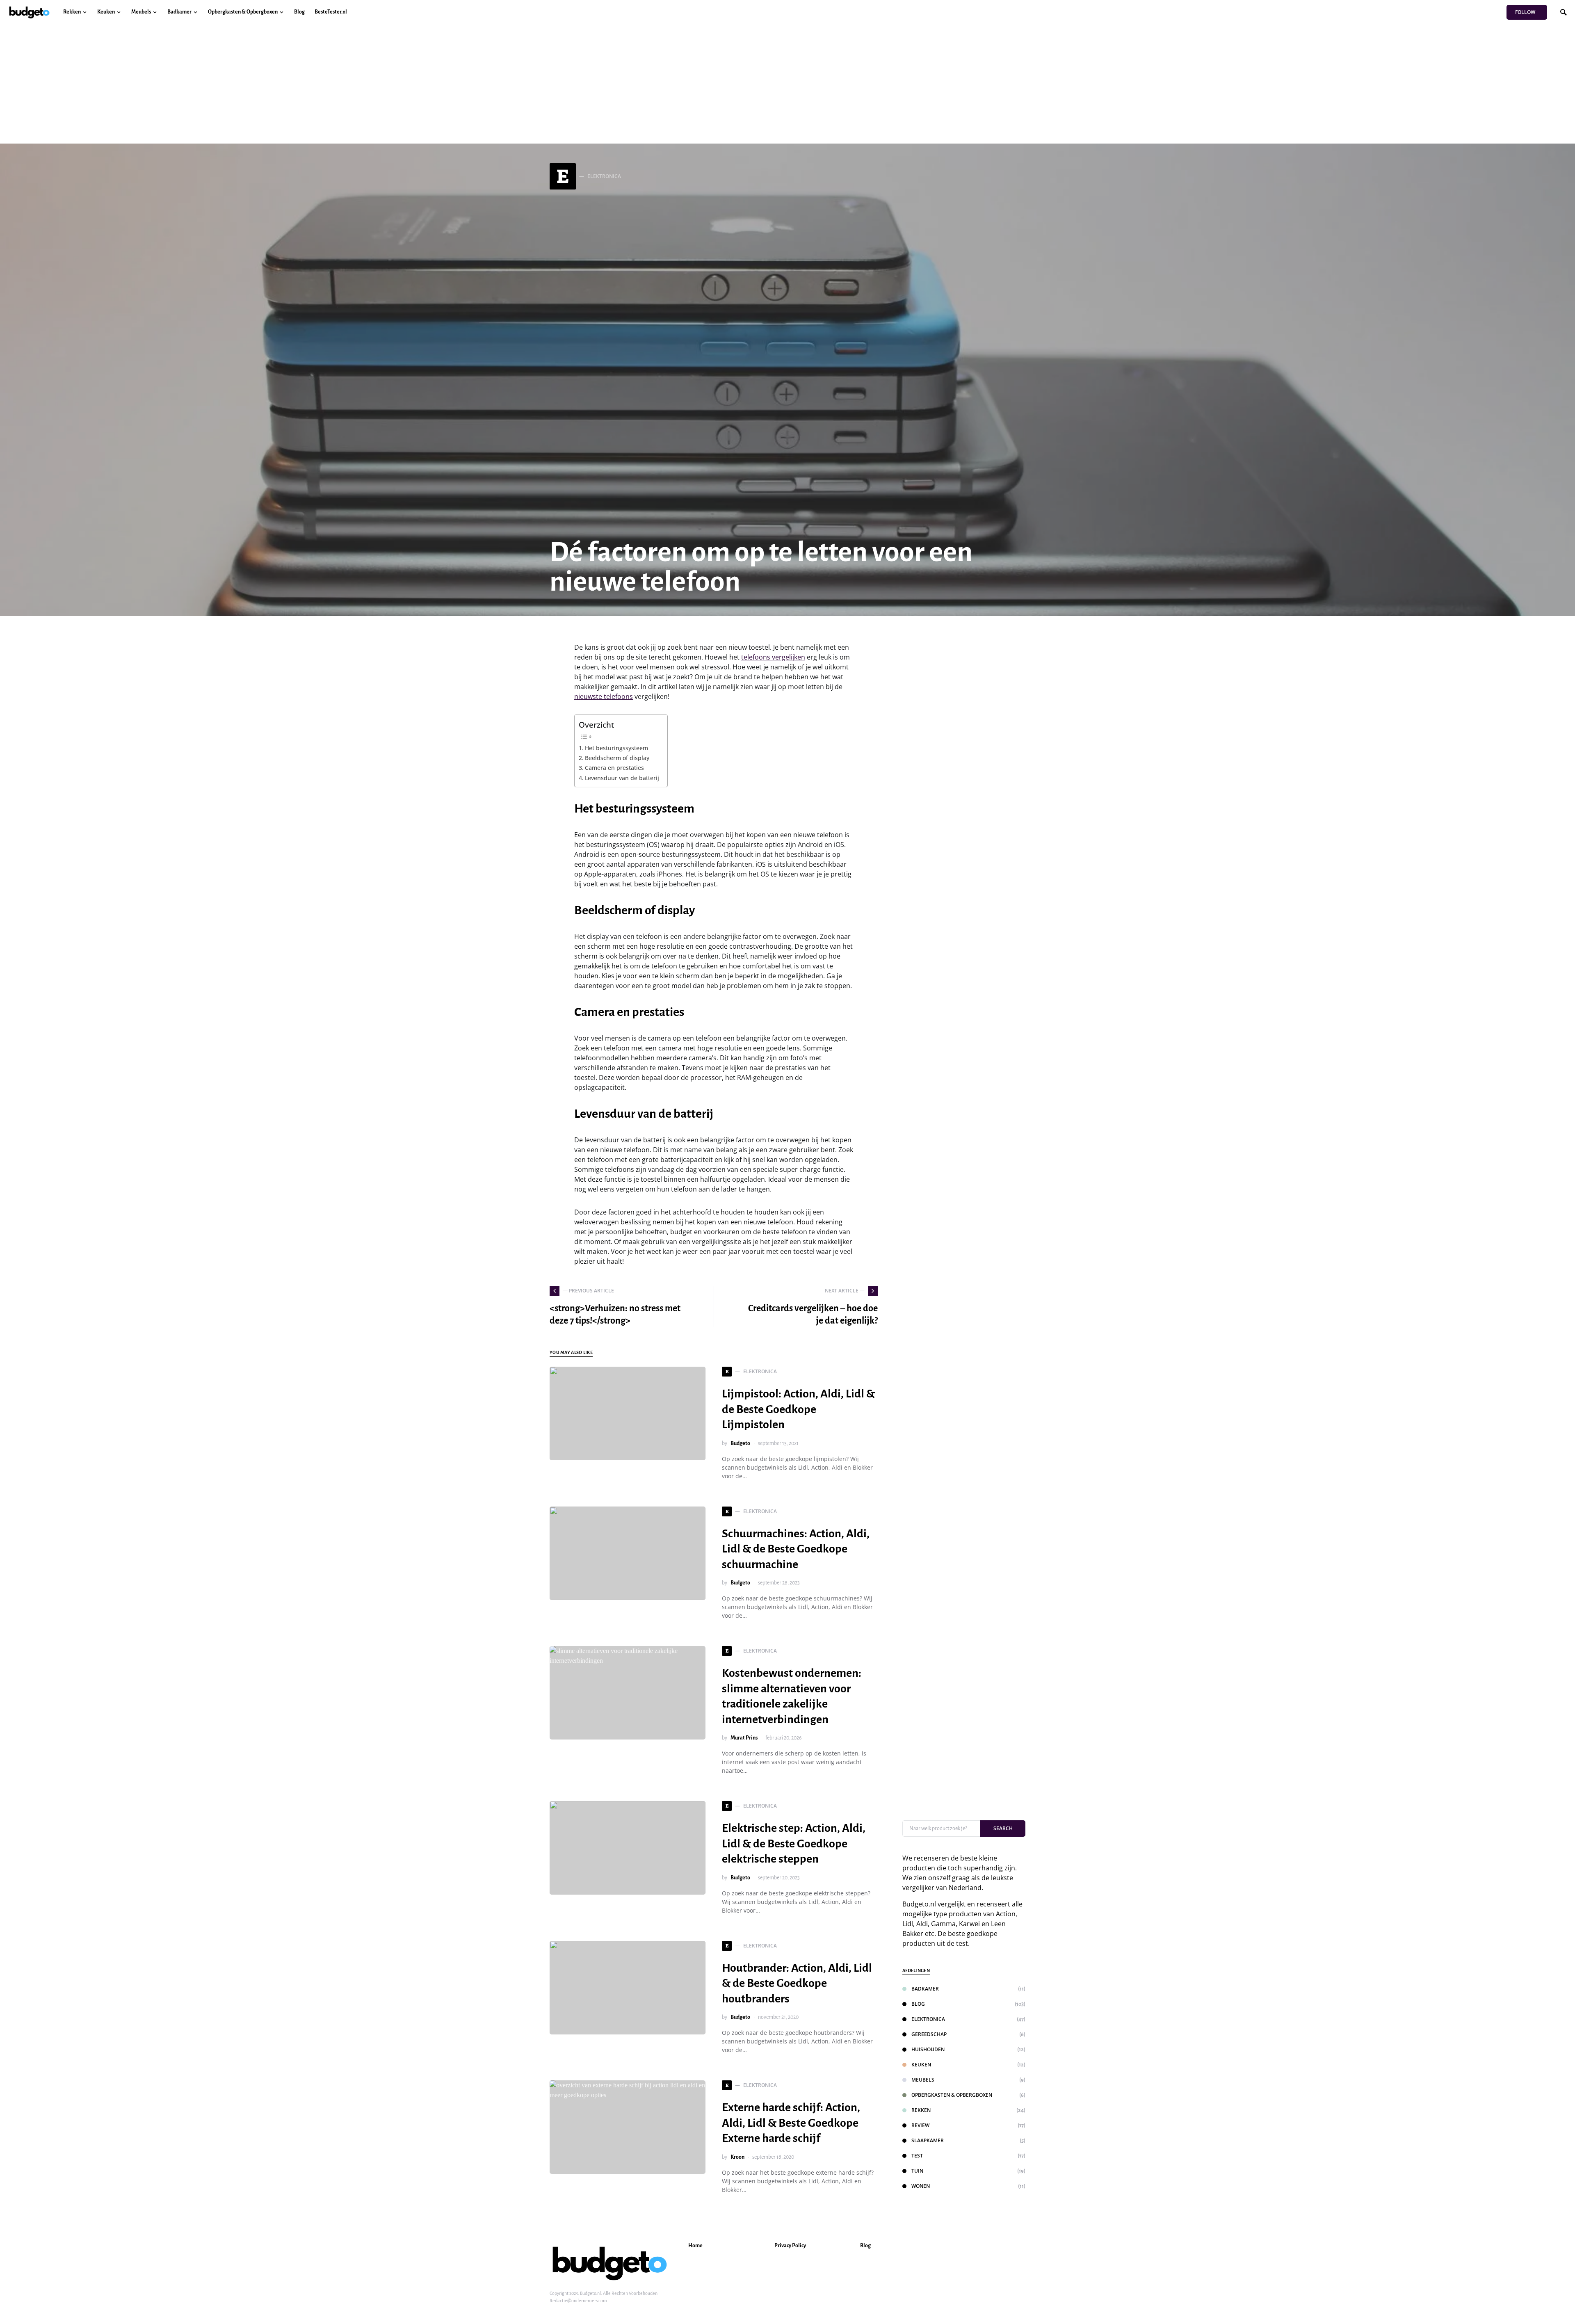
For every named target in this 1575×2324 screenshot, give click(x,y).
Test (917, 2156)
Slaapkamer (928, 2140)
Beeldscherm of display (617, 758)
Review (920, 2125)
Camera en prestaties (614, 768)
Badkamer (925, 1989)
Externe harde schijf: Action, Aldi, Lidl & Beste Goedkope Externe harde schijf (791, 2123)
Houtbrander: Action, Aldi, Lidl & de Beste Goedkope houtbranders (797, 1983)
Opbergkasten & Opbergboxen (952, 2095)
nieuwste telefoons (604, 696)
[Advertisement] (787, 86)
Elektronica (928, 2019)
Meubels (923, 2080)
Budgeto (740, 1443)
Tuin (917, 2171)
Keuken (921, 2065)
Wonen (921, 2186)
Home (695, 2246)
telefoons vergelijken (773, 657)
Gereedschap (929, 2034)
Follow (1525, 12)
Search (1003, 1828)
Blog (918, 2004)
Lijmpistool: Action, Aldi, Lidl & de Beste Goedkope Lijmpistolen (798, 1409)
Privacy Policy (790, 2246)
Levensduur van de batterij (622, 778)
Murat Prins (744, 1738)
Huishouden (928, 2049)
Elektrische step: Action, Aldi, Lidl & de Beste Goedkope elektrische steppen (794, 1843)
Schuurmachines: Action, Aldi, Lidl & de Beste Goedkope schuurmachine (796, 1549)
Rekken (921, 2110)
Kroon (737, 2157)
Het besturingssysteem (616, 748)
